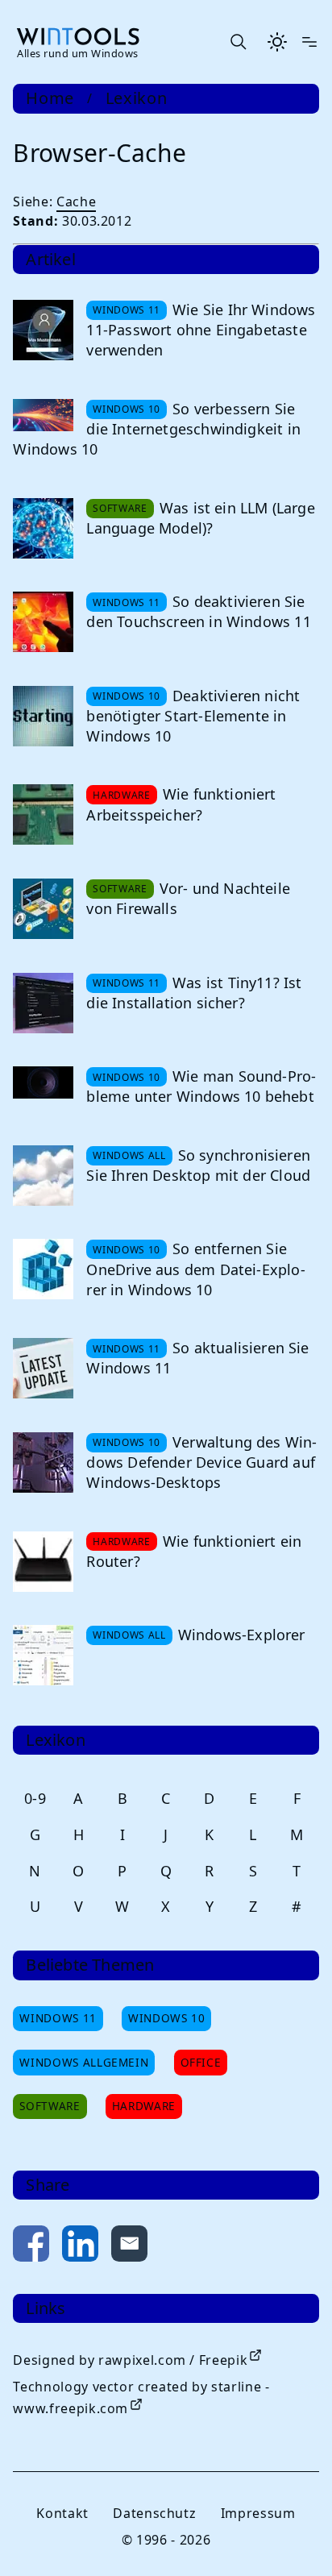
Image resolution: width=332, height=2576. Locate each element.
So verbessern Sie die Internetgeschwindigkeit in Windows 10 (156, 429)
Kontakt (62, 2513)
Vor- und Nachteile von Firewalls (188, 898)
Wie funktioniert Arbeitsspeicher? (181, 804)
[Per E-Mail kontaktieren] (129, 2247)
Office (201, 2062)
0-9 (35, 1798)
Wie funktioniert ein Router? (194, 1551)
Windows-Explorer (242, 1635)
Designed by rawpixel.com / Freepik (130, 2360)
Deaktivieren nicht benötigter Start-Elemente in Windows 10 (193, 716)
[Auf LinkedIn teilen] (80, 2247)
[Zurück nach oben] (293, 2537)
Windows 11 (58, 2018)
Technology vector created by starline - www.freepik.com (141, 2397)
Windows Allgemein (84, 2062)
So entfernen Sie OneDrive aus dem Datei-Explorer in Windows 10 (195, 1269)
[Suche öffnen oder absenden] (238, 42)
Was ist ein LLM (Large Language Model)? (200, 518)
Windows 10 (166, 2018)
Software (50, 2106)
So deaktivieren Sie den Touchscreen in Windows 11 (198, 611)
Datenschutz (154, 2513)
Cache (76, 202)
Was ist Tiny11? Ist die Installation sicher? (194, 993)
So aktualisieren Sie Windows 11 (197, 1358)
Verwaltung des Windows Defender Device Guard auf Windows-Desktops (201, 1462)
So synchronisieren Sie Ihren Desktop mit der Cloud (198, 1165)
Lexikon (136, 98)
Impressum (258, 2513)
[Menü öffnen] (309, 42)
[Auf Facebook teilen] (31, 2247)
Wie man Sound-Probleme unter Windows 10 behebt (201, 1086)
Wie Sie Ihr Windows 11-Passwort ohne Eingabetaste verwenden (201, 330)
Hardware (144, 2106)
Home (50, 98)
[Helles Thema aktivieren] (277, 42)
